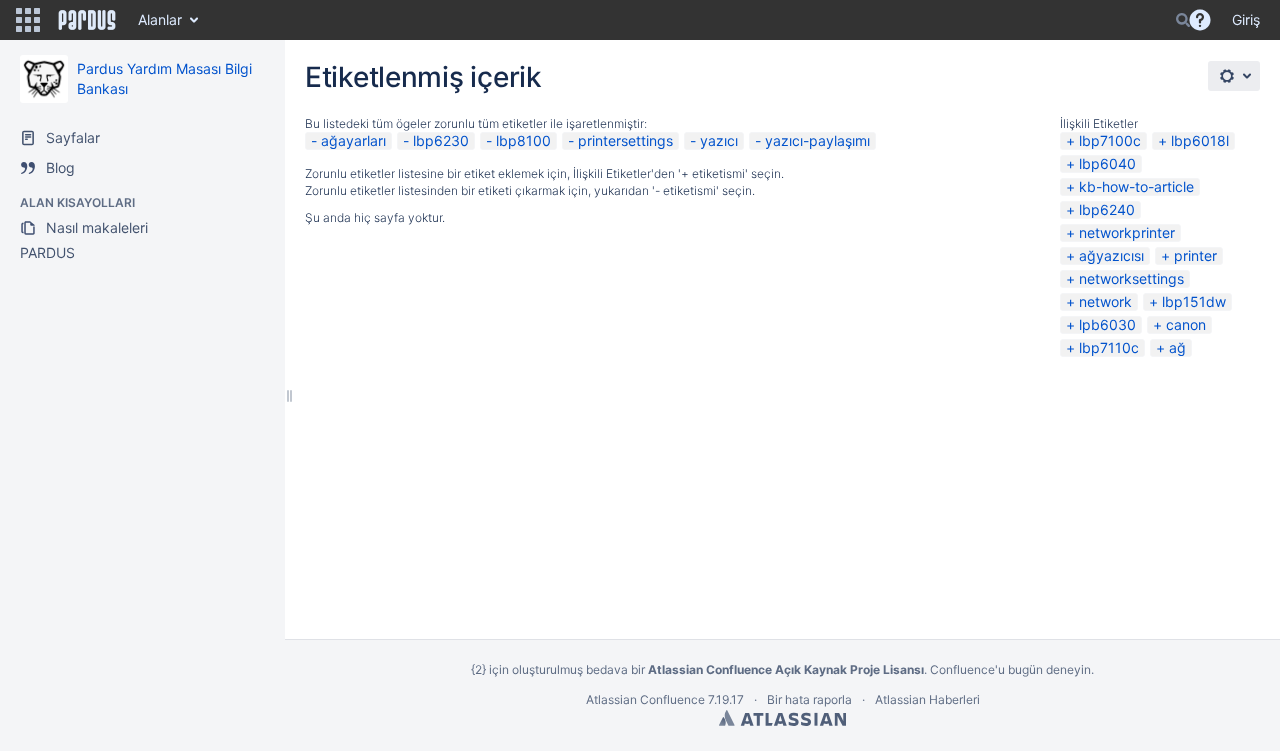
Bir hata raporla (809, 699)
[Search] (1183, 20)
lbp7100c (1110, 140)
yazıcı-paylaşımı (817, 140)
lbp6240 (1107, 209)
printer (1195, 255)
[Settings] (1234, 76)
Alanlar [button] (160, 19)
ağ (1177, 347)
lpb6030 (1107, 324)
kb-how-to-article (1136, 186)
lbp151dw (1194, 301)
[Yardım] (1200, 20)
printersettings (625, 140)
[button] (28, 20)
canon (1186, 324)
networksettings (1131, 278)
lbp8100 (523, 140)
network (1105, 301)
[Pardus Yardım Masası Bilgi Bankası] (44, 79)
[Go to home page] (87, 20)
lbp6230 (441, 140)
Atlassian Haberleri (927, 699)
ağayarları (353, 140)
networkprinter (1127, 232)
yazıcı (719, 140)
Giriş (1246, 19)
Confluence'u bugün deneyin (1010, 669)
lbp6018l (1200, 140)
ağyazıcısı (1111, 255)
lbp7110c (1109, 347)
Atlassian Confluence (645, 699)
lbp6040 (1107, 163)
